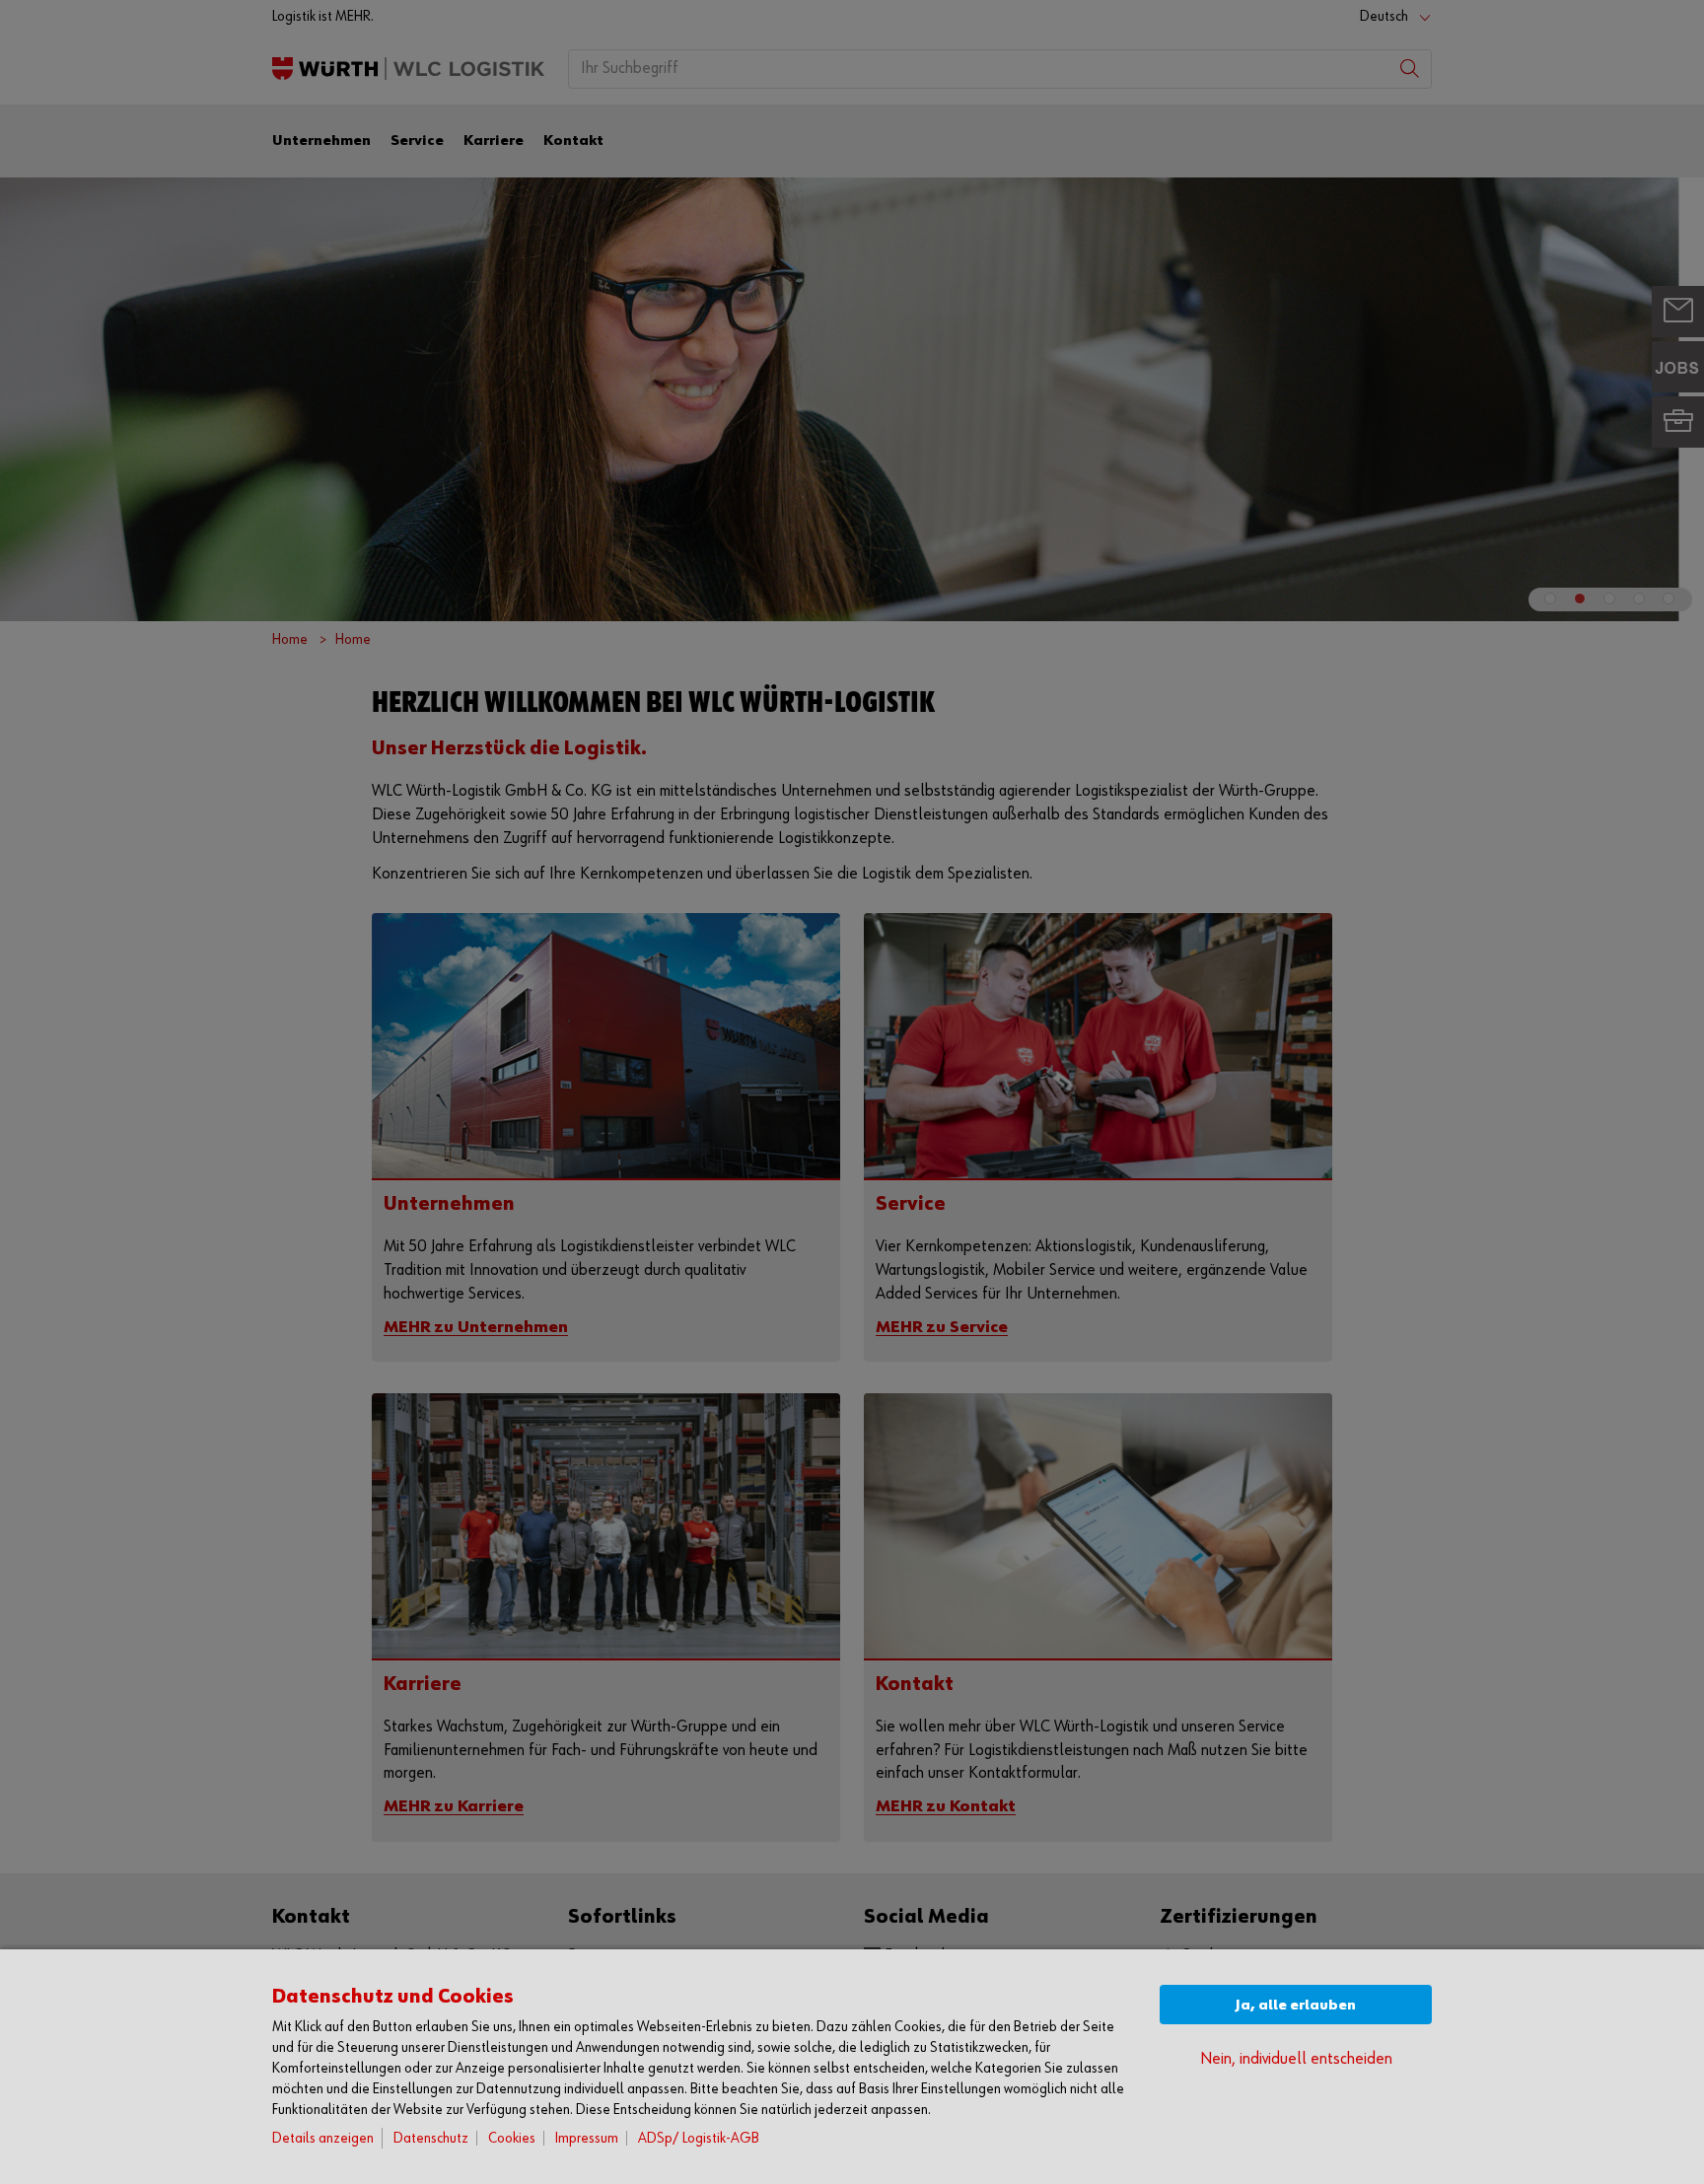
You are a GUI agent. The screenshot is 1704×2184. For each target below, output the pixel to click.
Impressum (587, 2138)
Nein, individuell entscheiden (1296, 2059)
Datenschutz (431, 2138)
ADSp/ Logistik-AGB (699, 2138)
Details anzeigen (323, 2138)
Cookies (512, 2138)
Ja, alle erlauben (1296, 2005)
